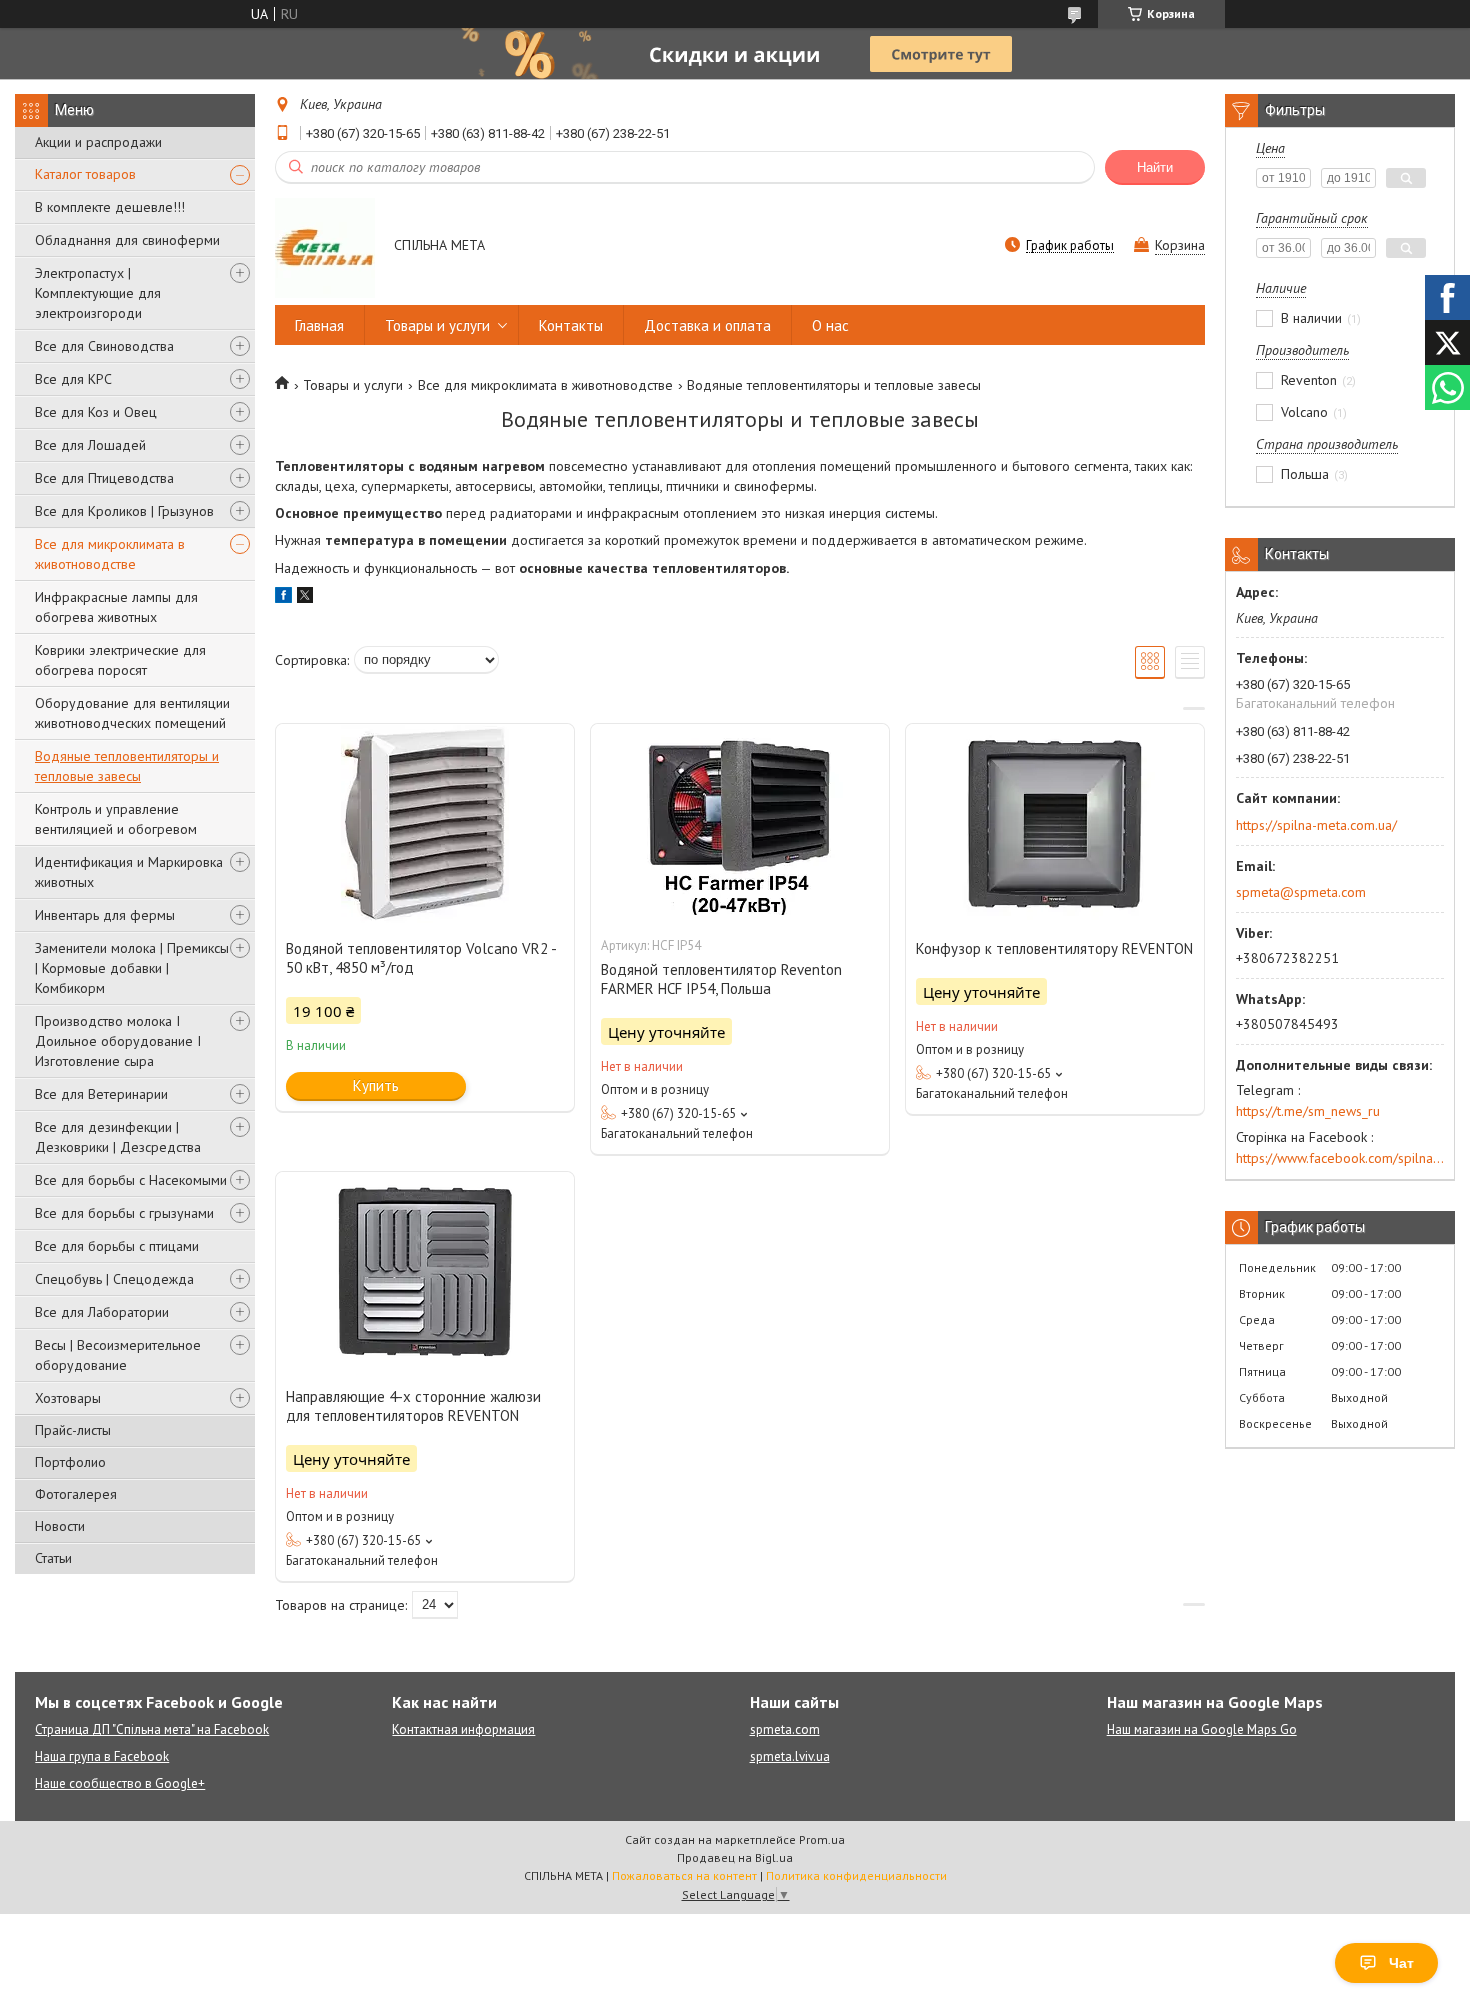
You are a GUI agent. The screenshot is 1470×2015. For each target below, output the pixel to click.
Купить (376, 1085)
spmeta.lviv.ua (790, 1756)
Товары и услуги (437, 325)
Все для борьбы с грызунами (124, 1213)
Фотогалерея (76, 1494)
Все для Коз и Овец (96, 412)
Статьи (53, 1558)
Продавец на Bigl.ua (735, 1857)
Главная (319, 325)
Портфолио (70, 1462)
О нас (830, 325)
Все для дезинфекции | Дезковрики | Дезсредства (118, 1137)
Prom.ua (822, 1839)
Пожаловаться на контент (684, 1875)
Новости (60, 1526)
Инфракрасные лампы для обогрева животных (116, 607)
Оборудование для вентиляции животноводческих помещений (132, 713)
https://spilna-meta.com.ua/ (1316, 825)
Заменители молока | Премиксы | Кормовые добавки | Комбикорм (132, 968)
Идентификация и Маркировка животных (129, 872)
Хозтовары (68, 1398)
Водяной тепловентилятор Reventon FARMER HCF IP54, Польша (721, 979)
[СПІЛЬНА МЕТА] (325, 247)
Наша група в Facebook (102, 1756)
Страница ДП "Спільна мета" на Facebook (152, 1729)
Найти (1155, 167)
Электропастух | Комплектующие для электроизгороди (98, 293)
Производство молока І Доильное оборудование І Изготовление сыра (118, 1041)
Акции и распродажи (98, 142)
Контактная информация (463, 1729)
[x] (305, 598)
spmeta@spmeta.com (1301, 892)
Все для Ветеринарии (101, 1094)
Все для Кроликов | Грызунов (124, 511)
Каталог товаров (85, 174)
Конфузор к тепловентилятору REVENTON (1054, 948)
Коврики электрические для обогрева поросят (120, 660)
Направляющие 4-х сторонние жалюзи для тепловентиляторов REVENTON (413, 1406)
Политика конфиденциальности (856, 1875)
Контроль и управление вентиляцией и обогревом (116, 819)
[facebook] (283, 598)
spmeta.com (785, 1729)
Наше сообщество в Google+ (120, 1783)
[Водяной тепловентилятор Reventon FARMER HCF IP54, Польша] (740, 824)
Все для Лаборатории (102, 1312)
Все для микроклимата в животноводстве (110, 554)
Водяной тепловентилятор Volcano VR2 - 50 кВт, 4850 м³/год (421, 958)
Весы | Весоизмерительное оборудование (118, 1355)
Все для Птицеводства (104, 478)
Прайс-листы (73, 1430)
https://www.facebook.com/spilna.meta (1340, 1158)
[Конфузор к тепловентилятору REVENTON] (1055, 824)
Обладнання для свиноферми (127, 240)
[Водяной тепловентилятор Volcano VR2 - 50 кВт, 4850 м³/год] (425, 824)
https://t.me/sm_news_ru (1308, 1111)
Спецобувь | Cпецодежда (114, 1279)
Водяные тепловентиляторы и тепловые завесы (127, 766)
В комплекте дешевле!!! (110, 207)
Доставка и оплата (707, 325)
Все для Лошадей (90, 445)
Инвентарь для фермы (105, 915)
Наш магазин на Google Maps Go (1202, 1729)
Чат (1401, 1963)
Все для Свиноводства (104, 346)
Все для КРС (73, 379)
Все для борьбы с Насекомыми (131, 1180)
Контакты (571, 325)
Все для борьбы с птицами (117, 1246)
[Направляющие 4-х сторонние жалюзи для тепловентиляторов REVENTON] (425, 1272)
